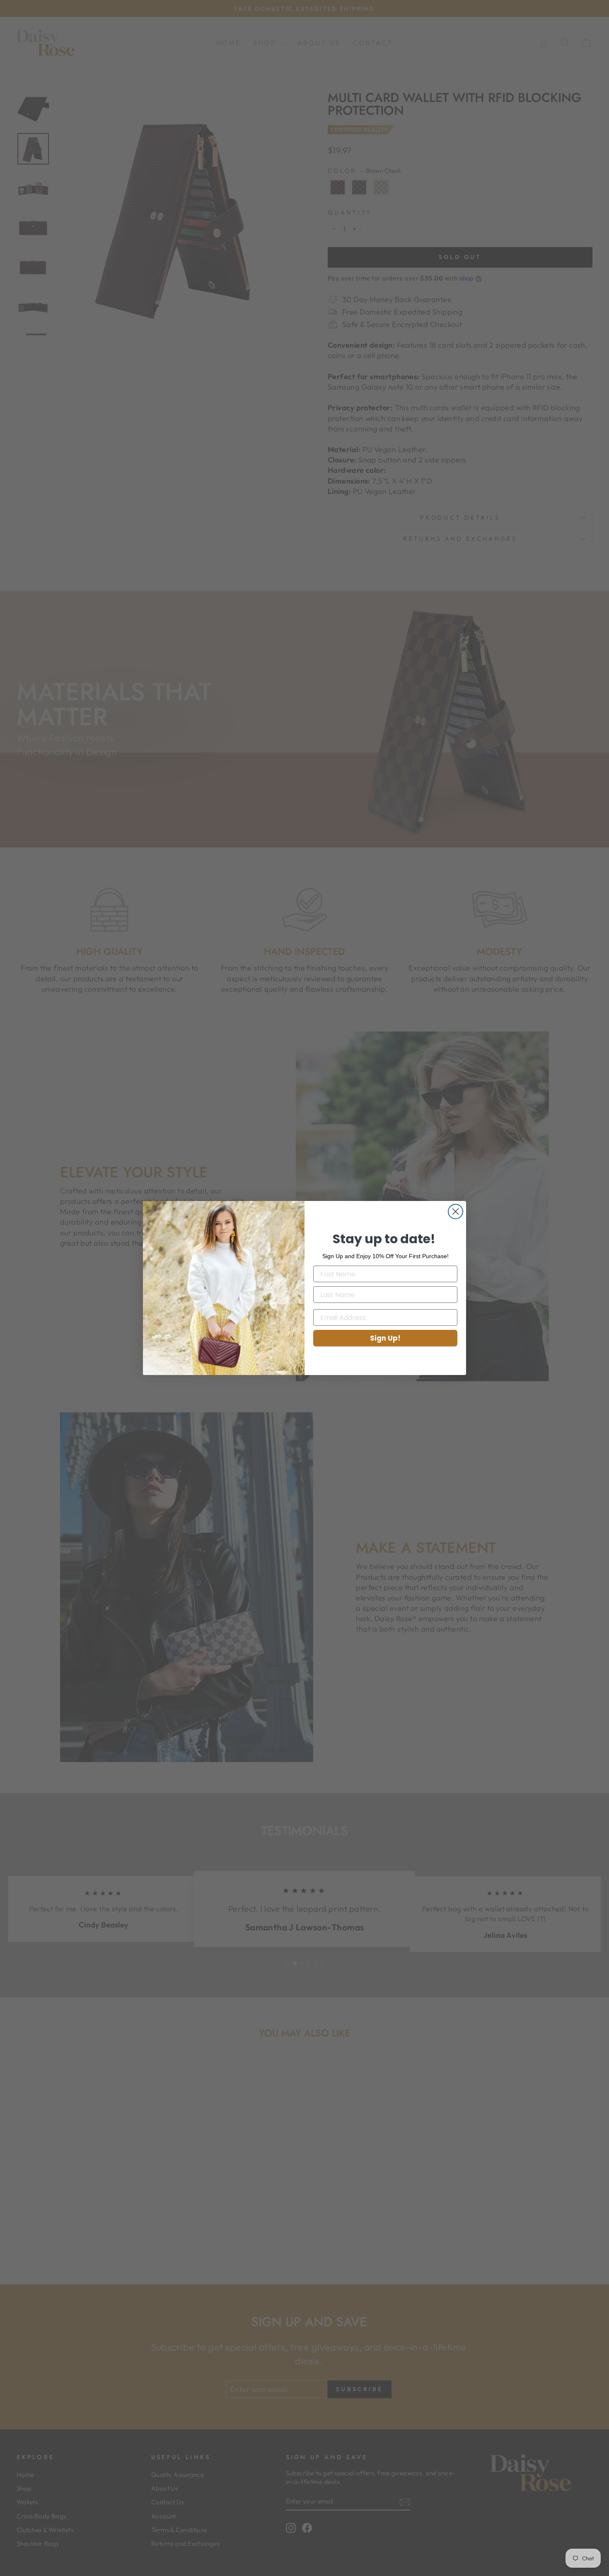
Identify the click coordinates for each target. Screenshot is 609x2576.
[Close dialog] (456, 1212)
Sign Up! (385, 1338)
